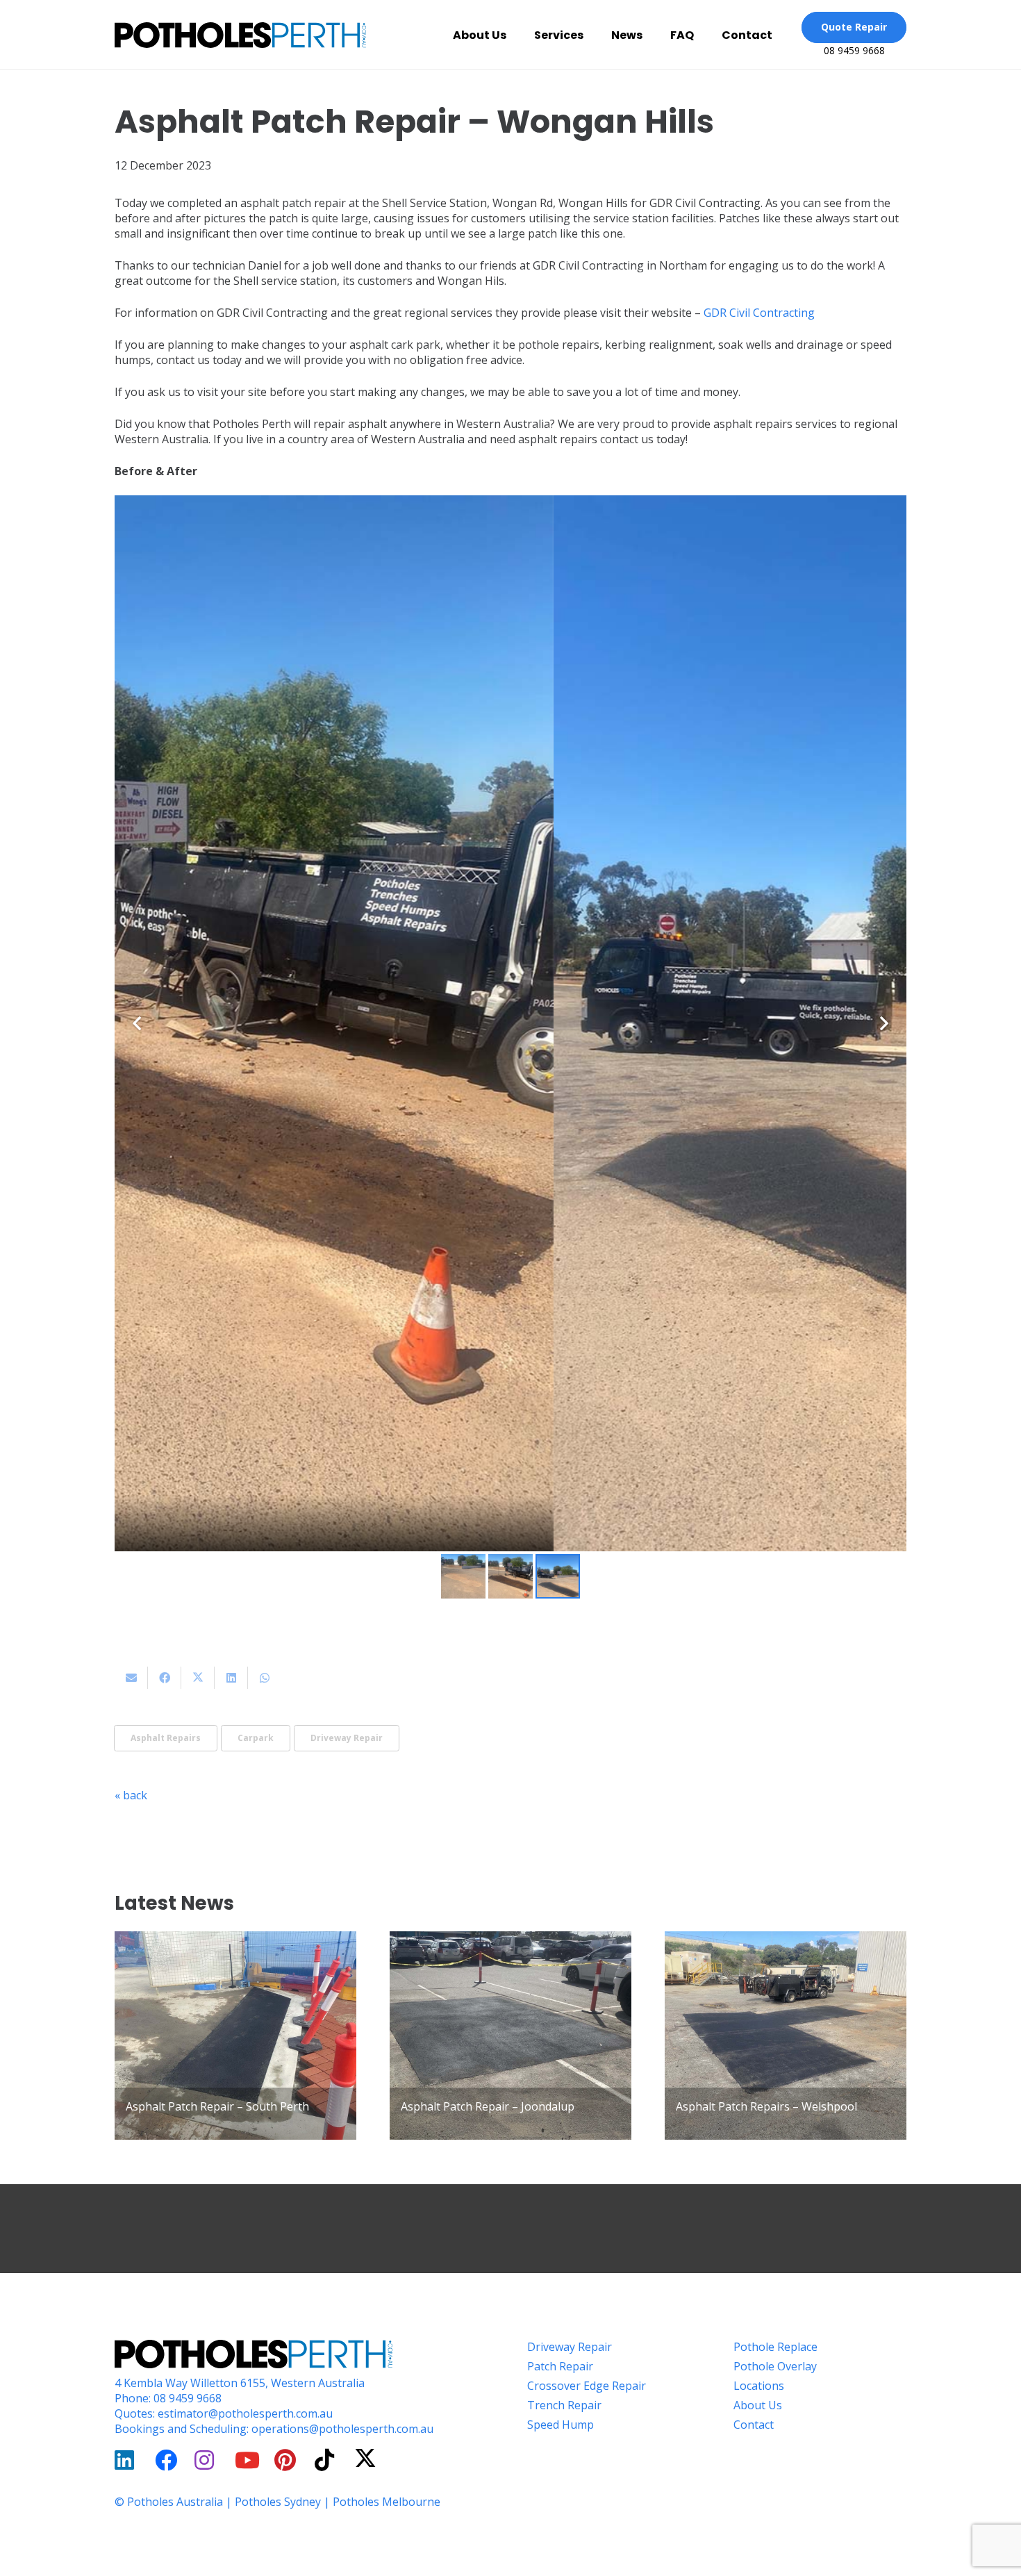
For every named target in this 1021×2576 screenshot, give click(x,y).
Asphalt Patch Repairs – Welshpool (766, 2106)
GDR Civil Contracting (759, 313)
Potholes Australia (175, 2502)
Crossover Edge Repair (587, 2386)
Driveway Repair (570, 2347)
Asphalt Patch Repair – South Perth (217, 2106)
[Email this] (131, 1678)
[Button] (128, 2460)
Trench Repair (564, 2405)
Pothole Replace (775, 2347)
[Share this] (165, 1678)
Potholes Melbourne (387, 2502)
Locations (759, 2386)
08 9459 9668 (188, 2398)
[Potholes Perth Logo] (240, 35)
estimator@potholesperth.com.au (245, 2413)
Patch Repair (560, 2366)
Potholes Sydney (278, 2502)
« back (131, 1795)
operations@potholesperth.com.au (342, 2429)
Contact (754, 2425)
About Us (758, 2405)
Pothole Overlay (775, 2366)
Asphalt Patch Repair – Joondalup (488, 2106)
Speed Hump (561, 2425)
